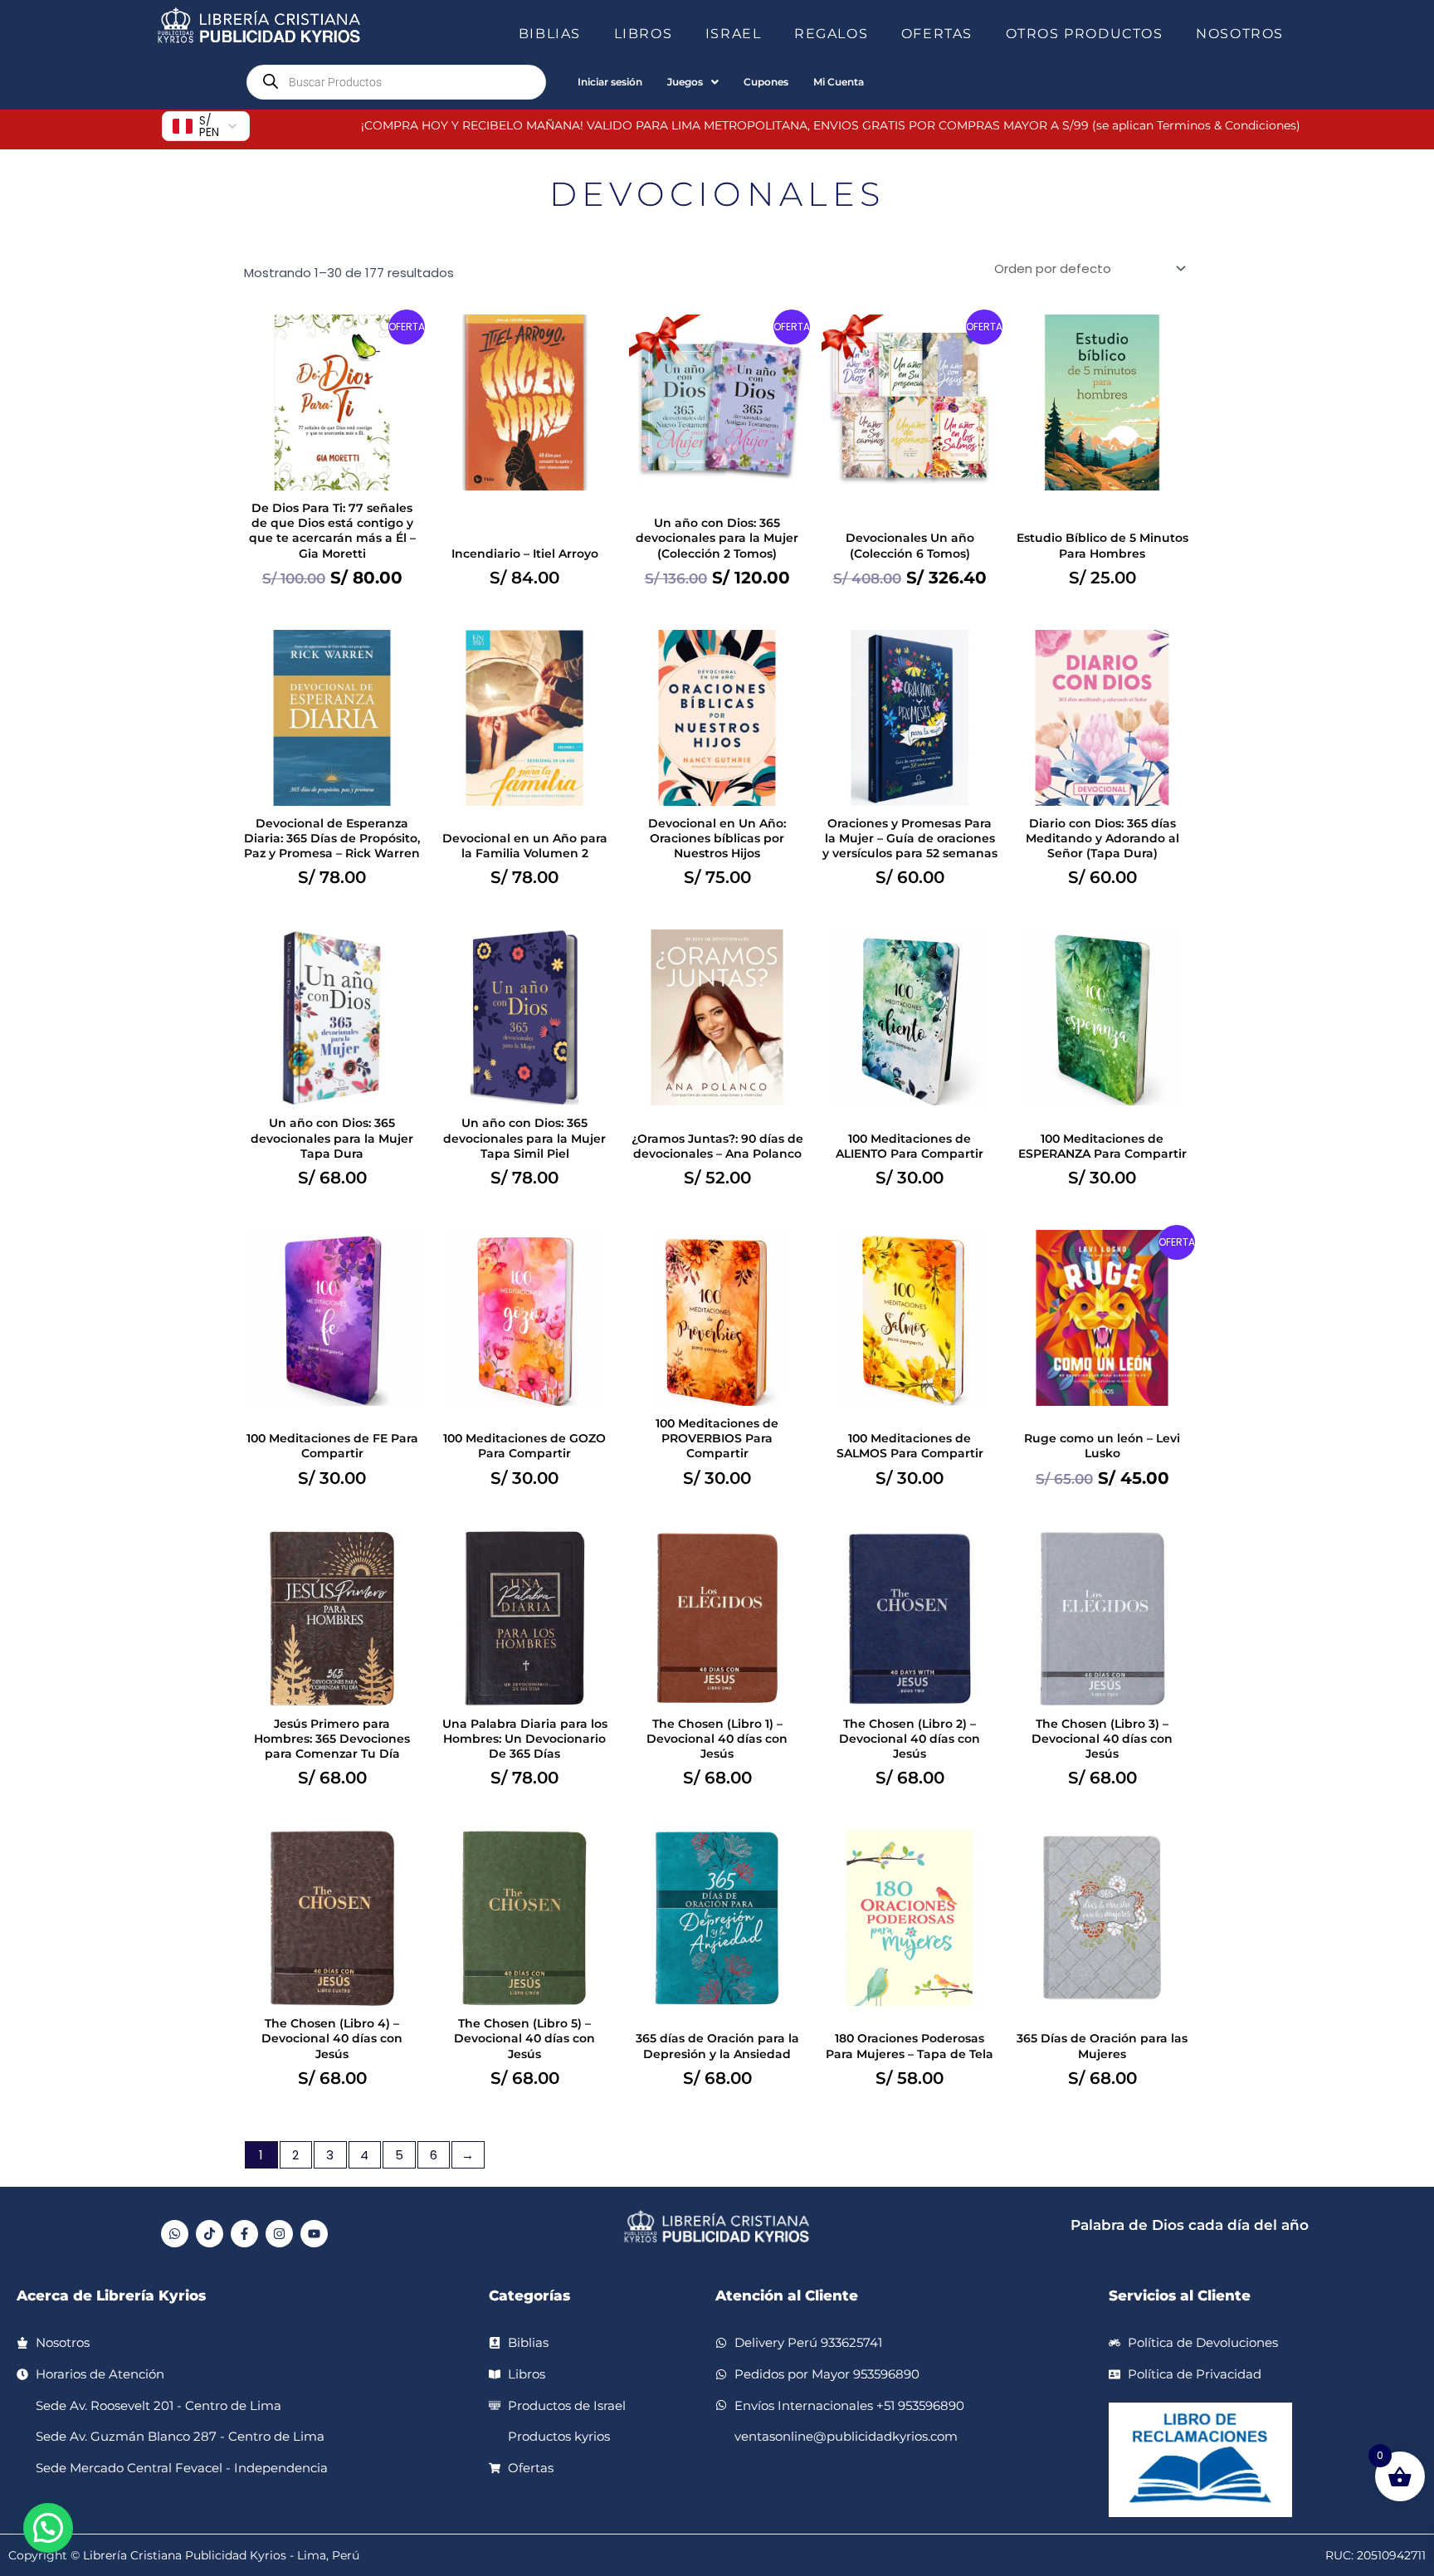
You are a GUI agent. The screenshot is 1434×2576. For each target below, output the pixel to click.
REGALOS (831, 34)
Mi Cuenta (839, 82)
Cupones (766, 82)
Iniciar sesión (610, 82)
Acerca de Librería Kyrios (111, 2295)
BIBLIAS (550, 34)
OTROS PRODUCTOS (1085, 34)
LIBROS (644, 34)
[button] (588, 34)
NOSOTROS (1240, 34)
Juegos (685, 82)
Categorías (529, 2295)
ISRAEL (734, 34)
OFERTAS (937, 34)
